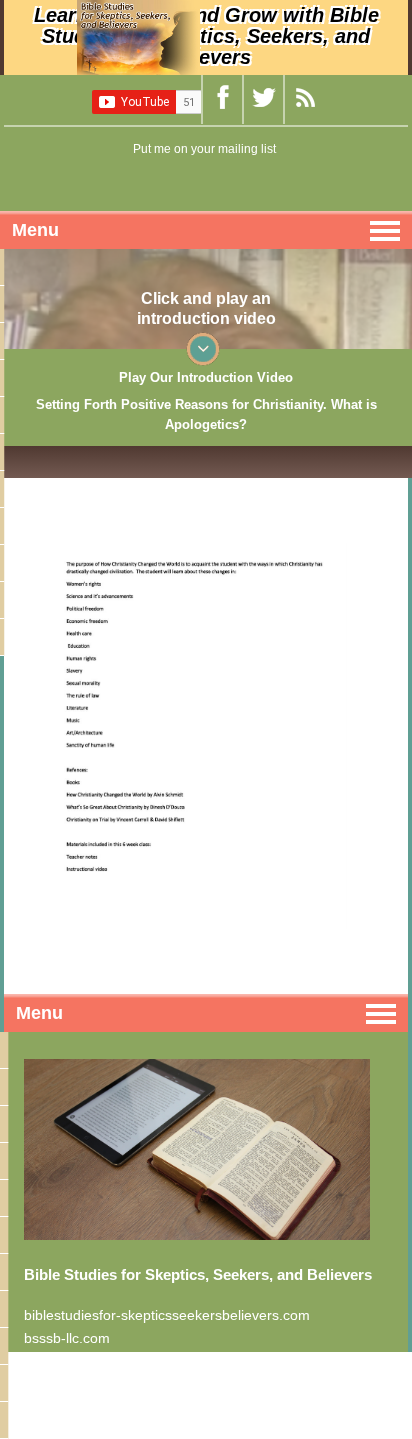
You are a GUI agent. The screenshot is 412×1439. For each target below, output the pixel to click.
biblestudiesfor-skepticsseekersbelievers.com (167, 1315)
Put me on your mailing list (204, 149)
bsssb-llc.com (67, 1338)
